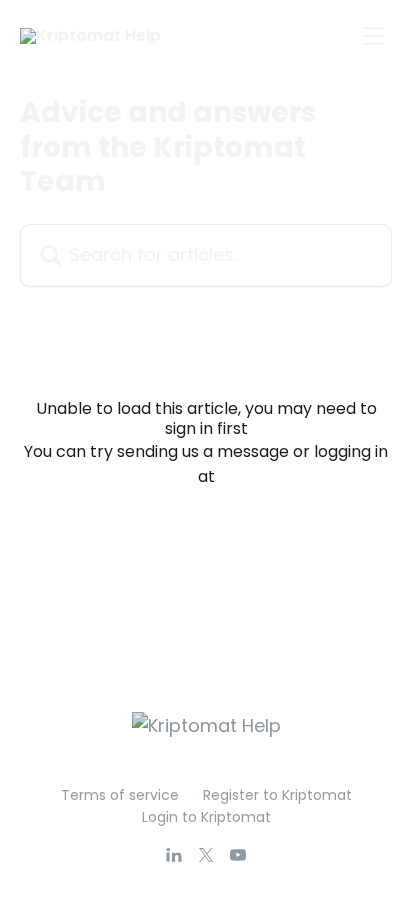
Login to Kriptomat (206, 817)
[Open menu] (374, 36)
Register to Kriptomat (277, 795)
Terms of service (120, 795)
